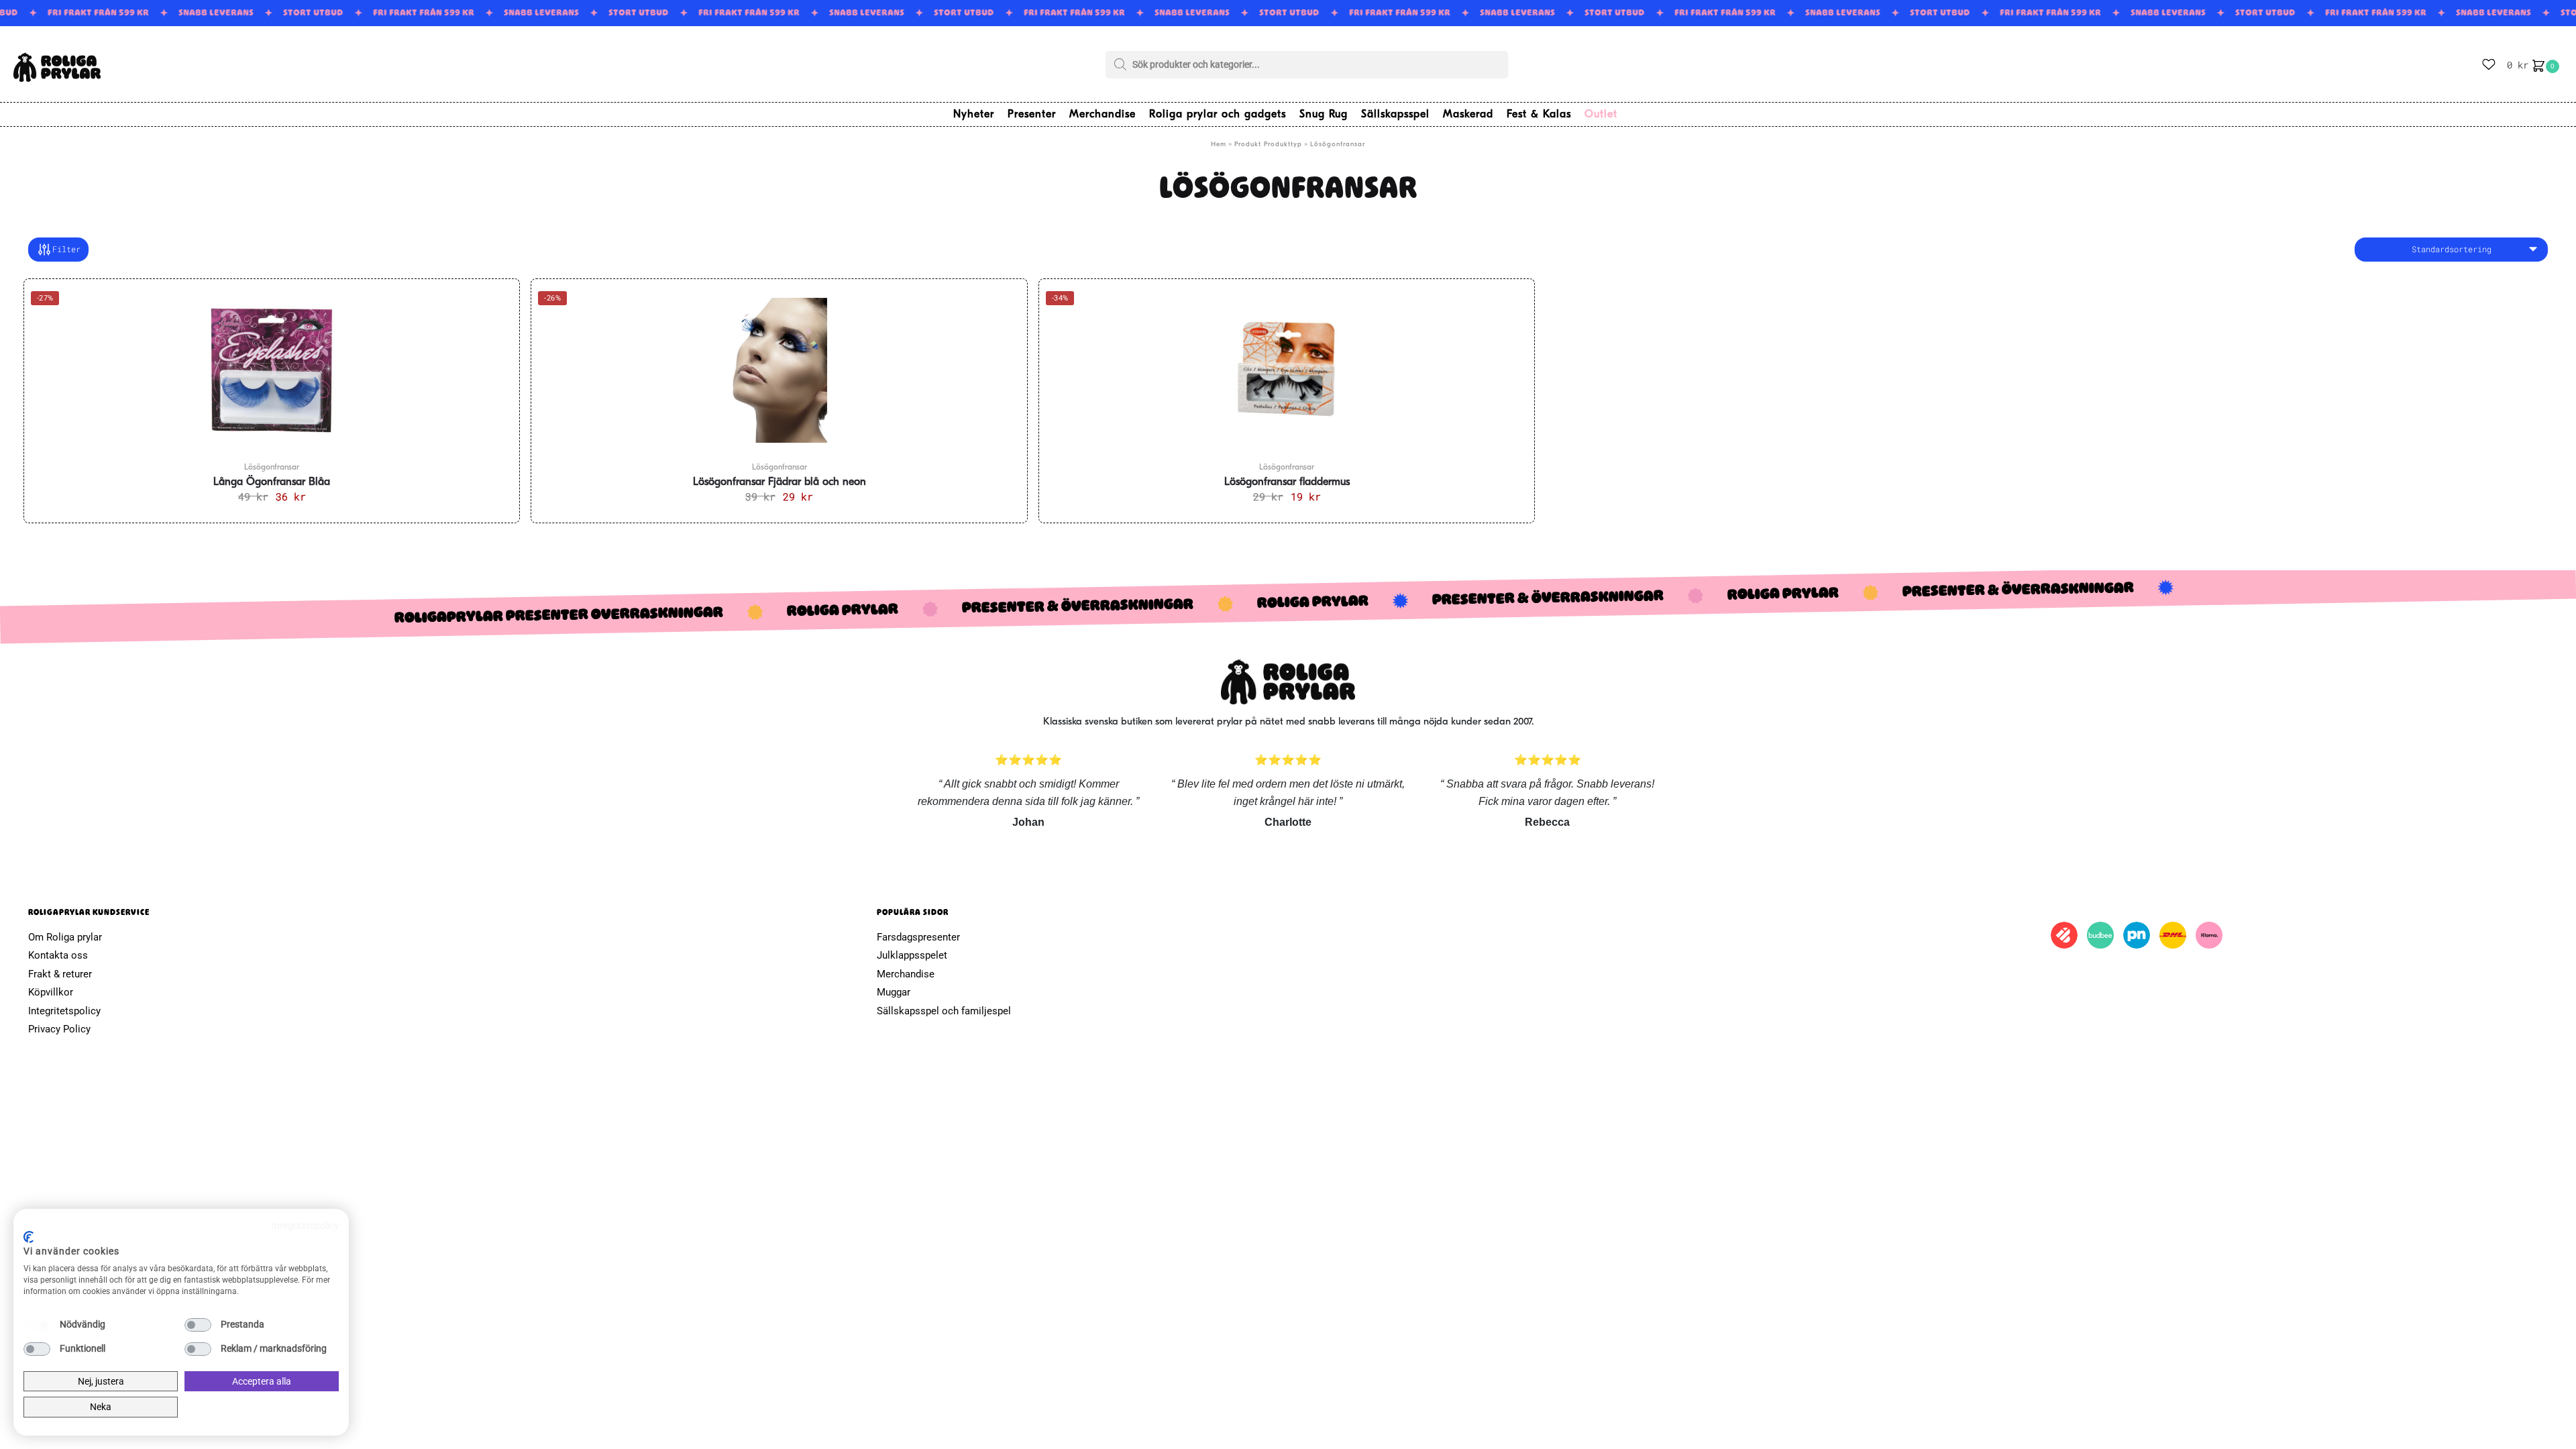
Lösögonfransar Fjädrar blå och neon (780, 482)
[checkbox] (37, 1325)
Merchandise (906, 974)
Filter (66, 249)
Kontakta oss (58, 955)
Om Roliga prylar (65, 937)
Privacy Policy (59, 1029)
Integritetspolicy (64, 1011)
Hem (1219, 145)
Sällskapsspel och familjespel (944, 1011)
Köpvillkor (51, 992)
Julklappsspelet (912, 955)
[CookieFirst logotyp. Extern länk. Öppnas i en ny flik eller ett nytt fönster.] (29, 1237)
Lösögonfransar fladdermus (1287, 482)
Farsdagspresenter (918, 937)
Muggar (894, 992)
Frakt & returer (60, 974)
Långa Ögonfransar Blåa (272, 482)
